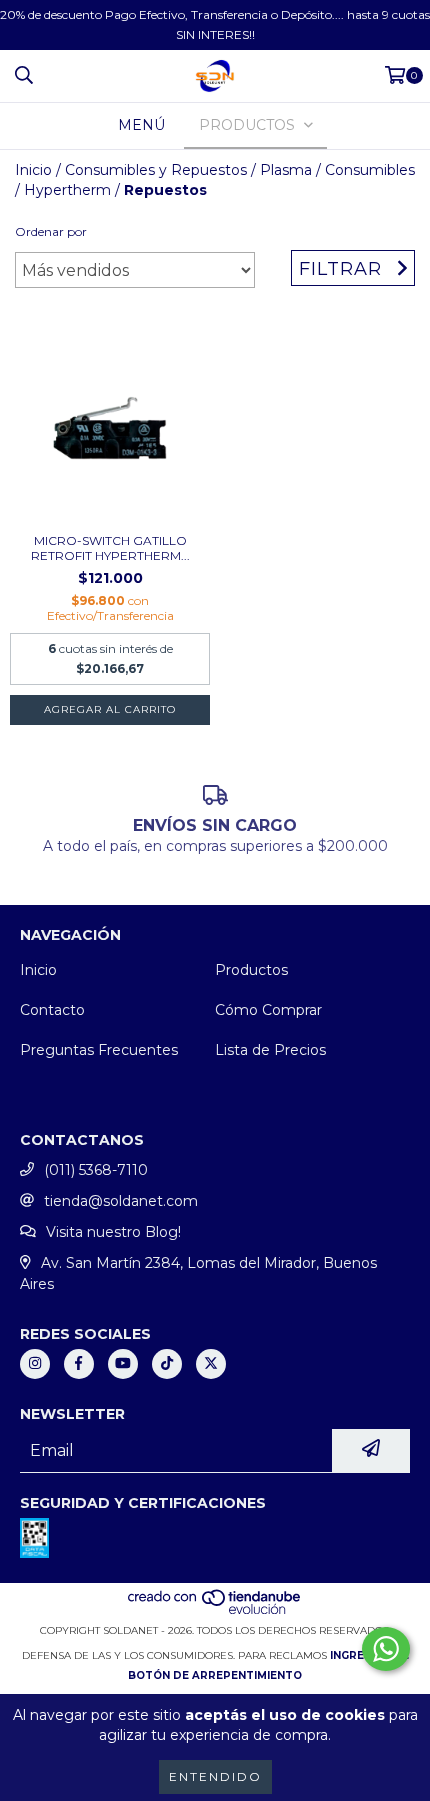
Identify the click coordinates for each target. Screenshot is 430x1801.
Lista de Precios (270, 1050)
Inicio (33, 170)
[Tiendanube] (215, 1610)
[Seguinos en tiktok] (167, 1364)
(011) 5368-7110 (96, 1170)
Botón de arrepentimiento (215, 1675)
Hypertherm (67, 190)
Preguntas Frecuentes (99, 1050)
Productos (251, 970)
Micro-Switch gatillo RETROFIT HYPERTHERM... (110, 548)
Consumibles (370, 170)
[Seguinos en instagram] (35, 1364)
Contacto (52, 1010)
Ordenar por (51, 231)
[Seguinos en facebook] (79, 1364)
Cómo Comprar (268, 1010)
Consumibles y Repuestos (156, 170)
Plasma (286, 170)
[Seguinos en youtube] (123, 1364)
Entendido (215, 1776)
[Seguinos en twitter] (211, 1364)
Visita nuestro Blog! (113, 1232)
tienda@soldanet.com (121, 1201)
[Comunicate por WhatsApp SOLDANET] (386, 1649)
